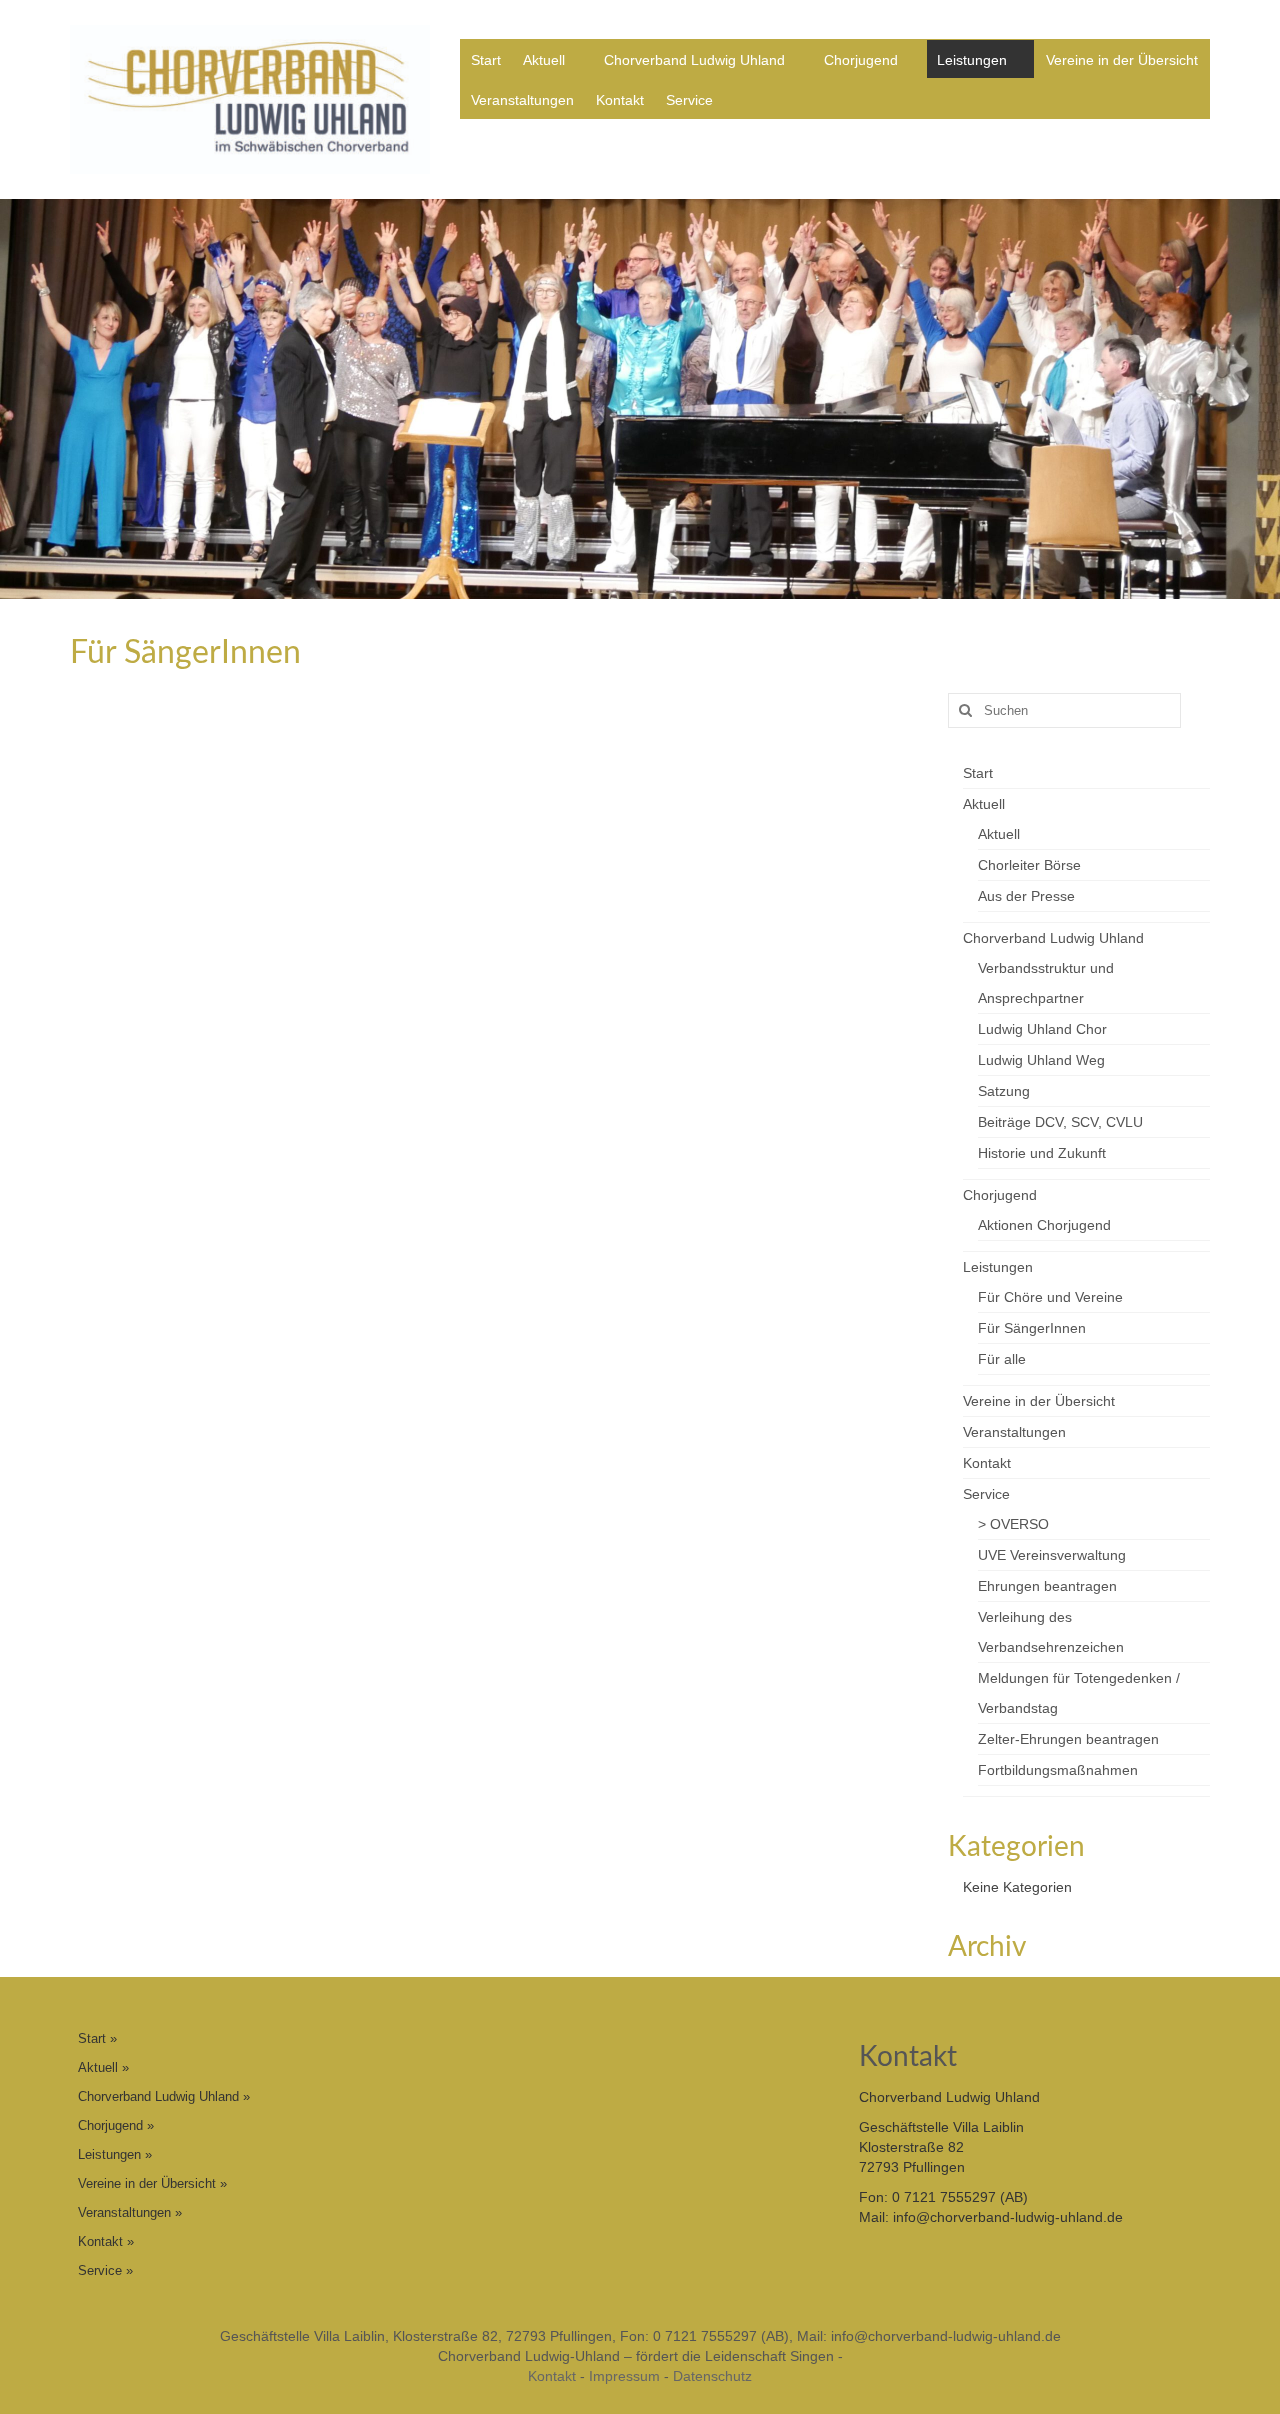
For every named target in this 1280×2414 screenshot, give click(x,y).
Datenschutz (712, 2376)
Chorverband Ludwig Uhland (694, 60)
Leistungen (972, 60)
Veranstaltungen (522, 100)
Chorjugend (861, 60)
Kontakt (620, 100)
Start (486, 60)
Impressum (624, 2376)
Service (689, 100)
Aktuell (544, 60)
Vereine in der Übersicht (1122, 60)
